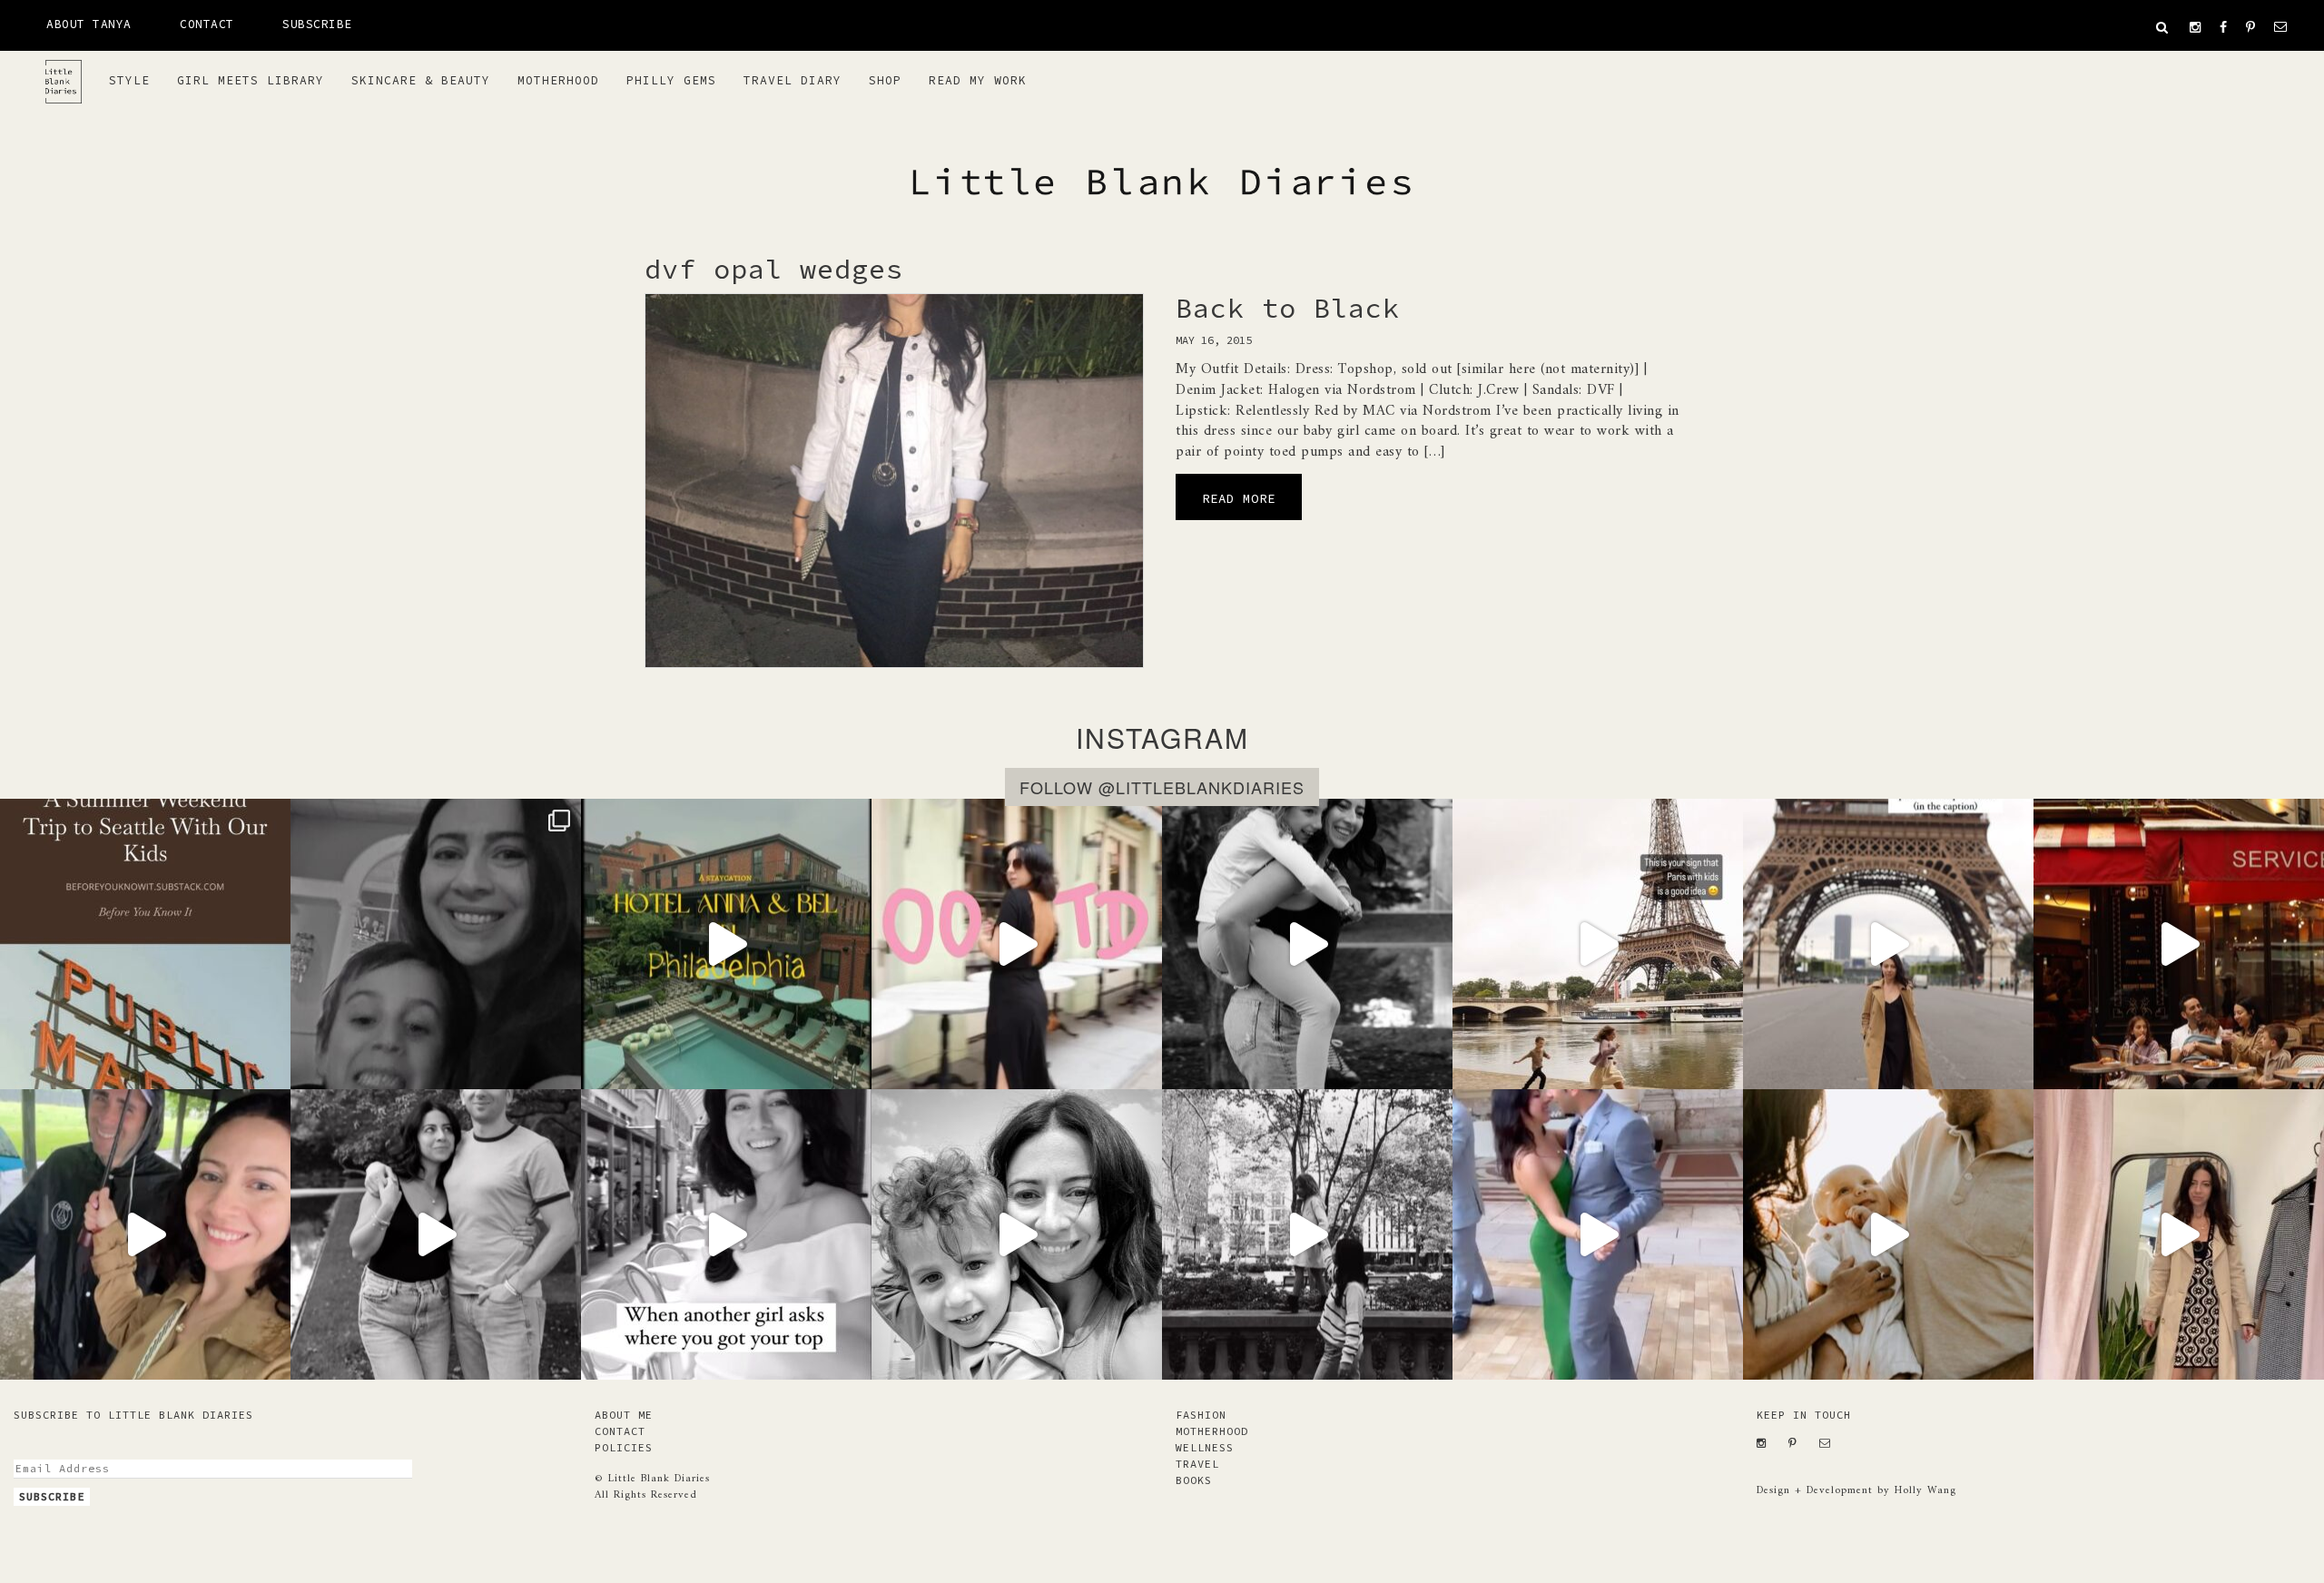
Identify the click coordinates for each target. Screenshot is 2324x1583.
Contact (207, 24)
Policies (624, 1447)
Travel (1197, 1464)
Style (129, 80)
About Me (624, 1415)
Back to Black (1288, 308)
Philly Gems (671, 80)
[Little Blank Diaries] (70, 74)
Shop (885, 80)
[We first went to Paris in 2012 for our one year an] (2179, 944)
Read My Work (978, 80)
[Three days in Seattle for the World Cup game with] (145, 944)
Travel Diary (793, 80)
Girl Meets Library (251, 80)
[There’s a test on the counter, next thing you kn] (1307, 1234)
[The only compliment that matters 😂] (726, 1234)
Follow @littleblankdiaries (1162, 787)
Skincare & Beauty (421, 80)
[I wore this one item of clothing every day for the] (1888, 944)
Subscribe (317, 24)
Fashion (1201, 1415)
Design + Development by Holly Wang (1856, 1491)
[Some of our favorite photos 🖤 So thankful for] (1888, 1234)
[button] (2162, 27)
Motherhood (558, 80)
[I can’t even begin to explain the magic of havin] (726, 944)
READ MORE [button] (1239, 498)
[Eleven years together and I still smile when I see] (1598, 1234)
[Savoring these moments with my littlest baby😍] (1017, 1234)
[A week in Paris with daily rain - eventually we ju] (145, 1234)
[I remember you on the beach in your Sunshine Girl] (1307, 944)
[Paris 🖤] (1598, 944)
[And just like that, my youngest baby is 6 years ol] (436, 944)
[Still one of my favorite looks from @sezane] (1017, 944)
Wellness (1205, 1447)
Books (1194, 1480)
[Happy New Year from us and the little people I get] (436, 1234)
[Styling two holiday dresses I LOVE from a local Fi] (2179, 1234)
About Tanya (89, 24)
